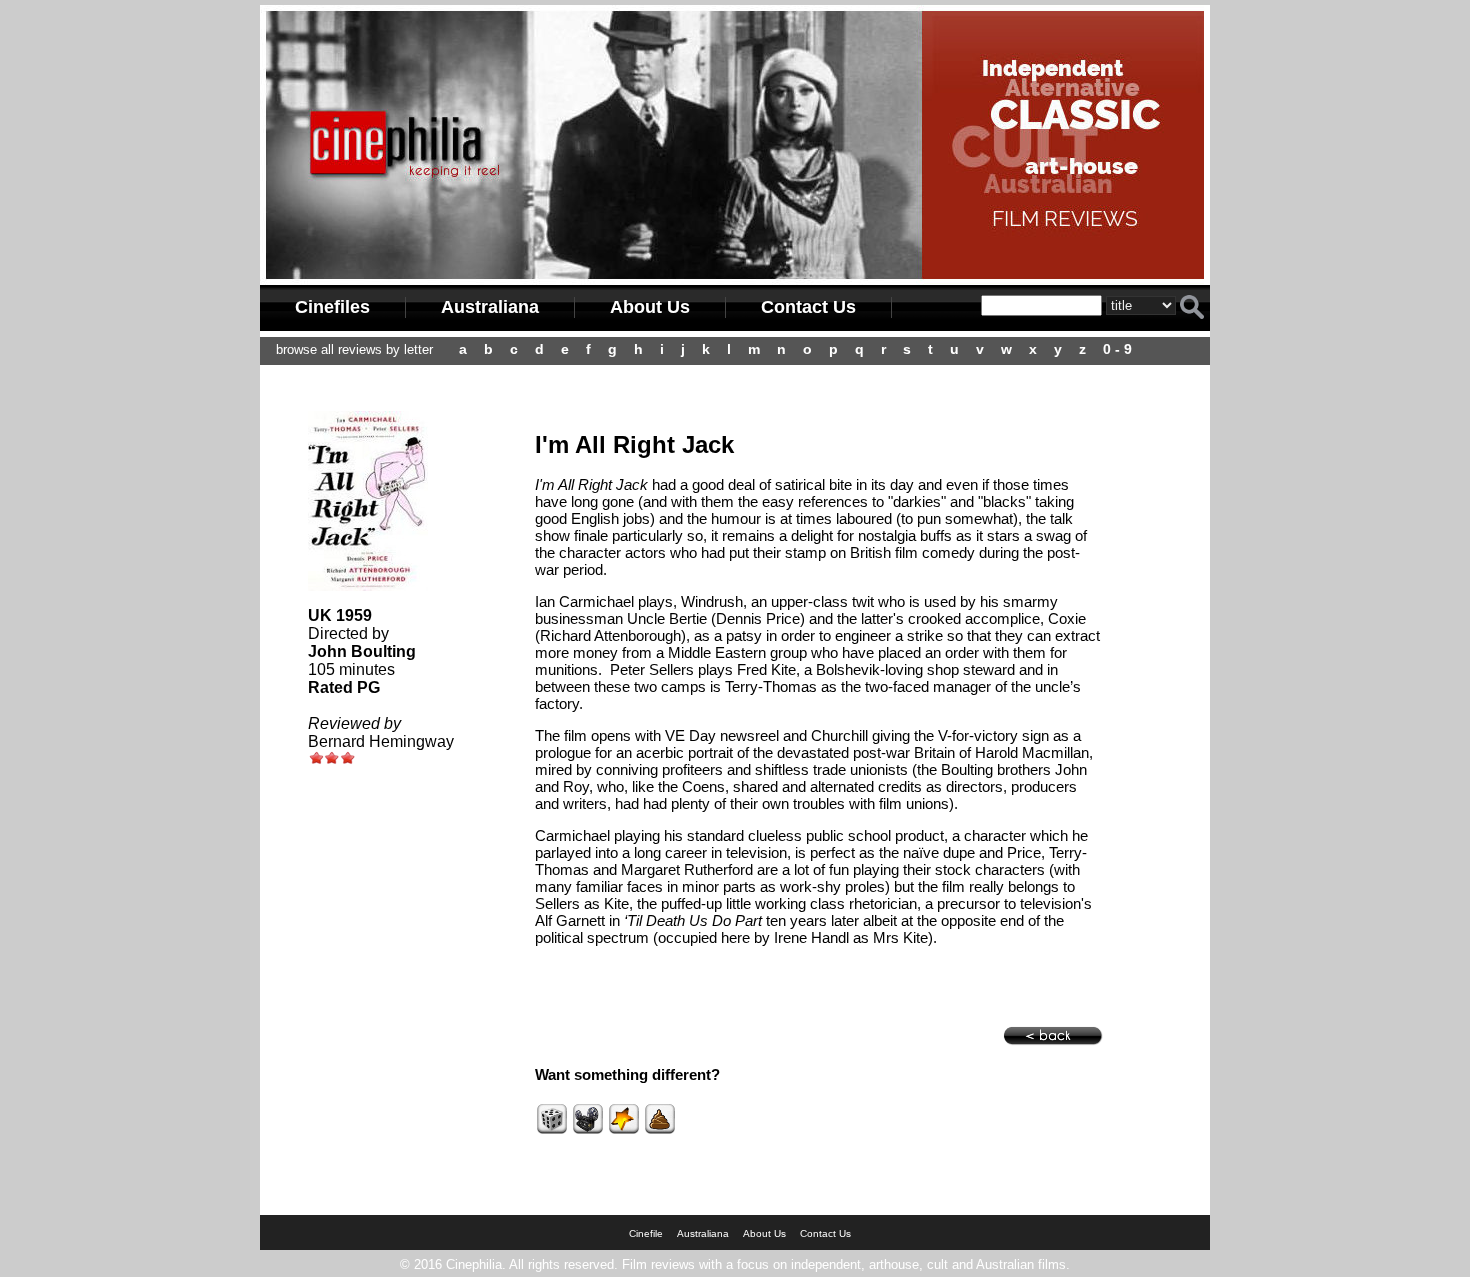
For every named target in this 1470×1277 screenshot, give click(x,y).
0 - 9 (1117, 349)
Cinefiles (332, 307)
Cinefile (646, 1233)
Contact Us (808, 307)
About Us (650, 307)
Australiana (490, 307)
